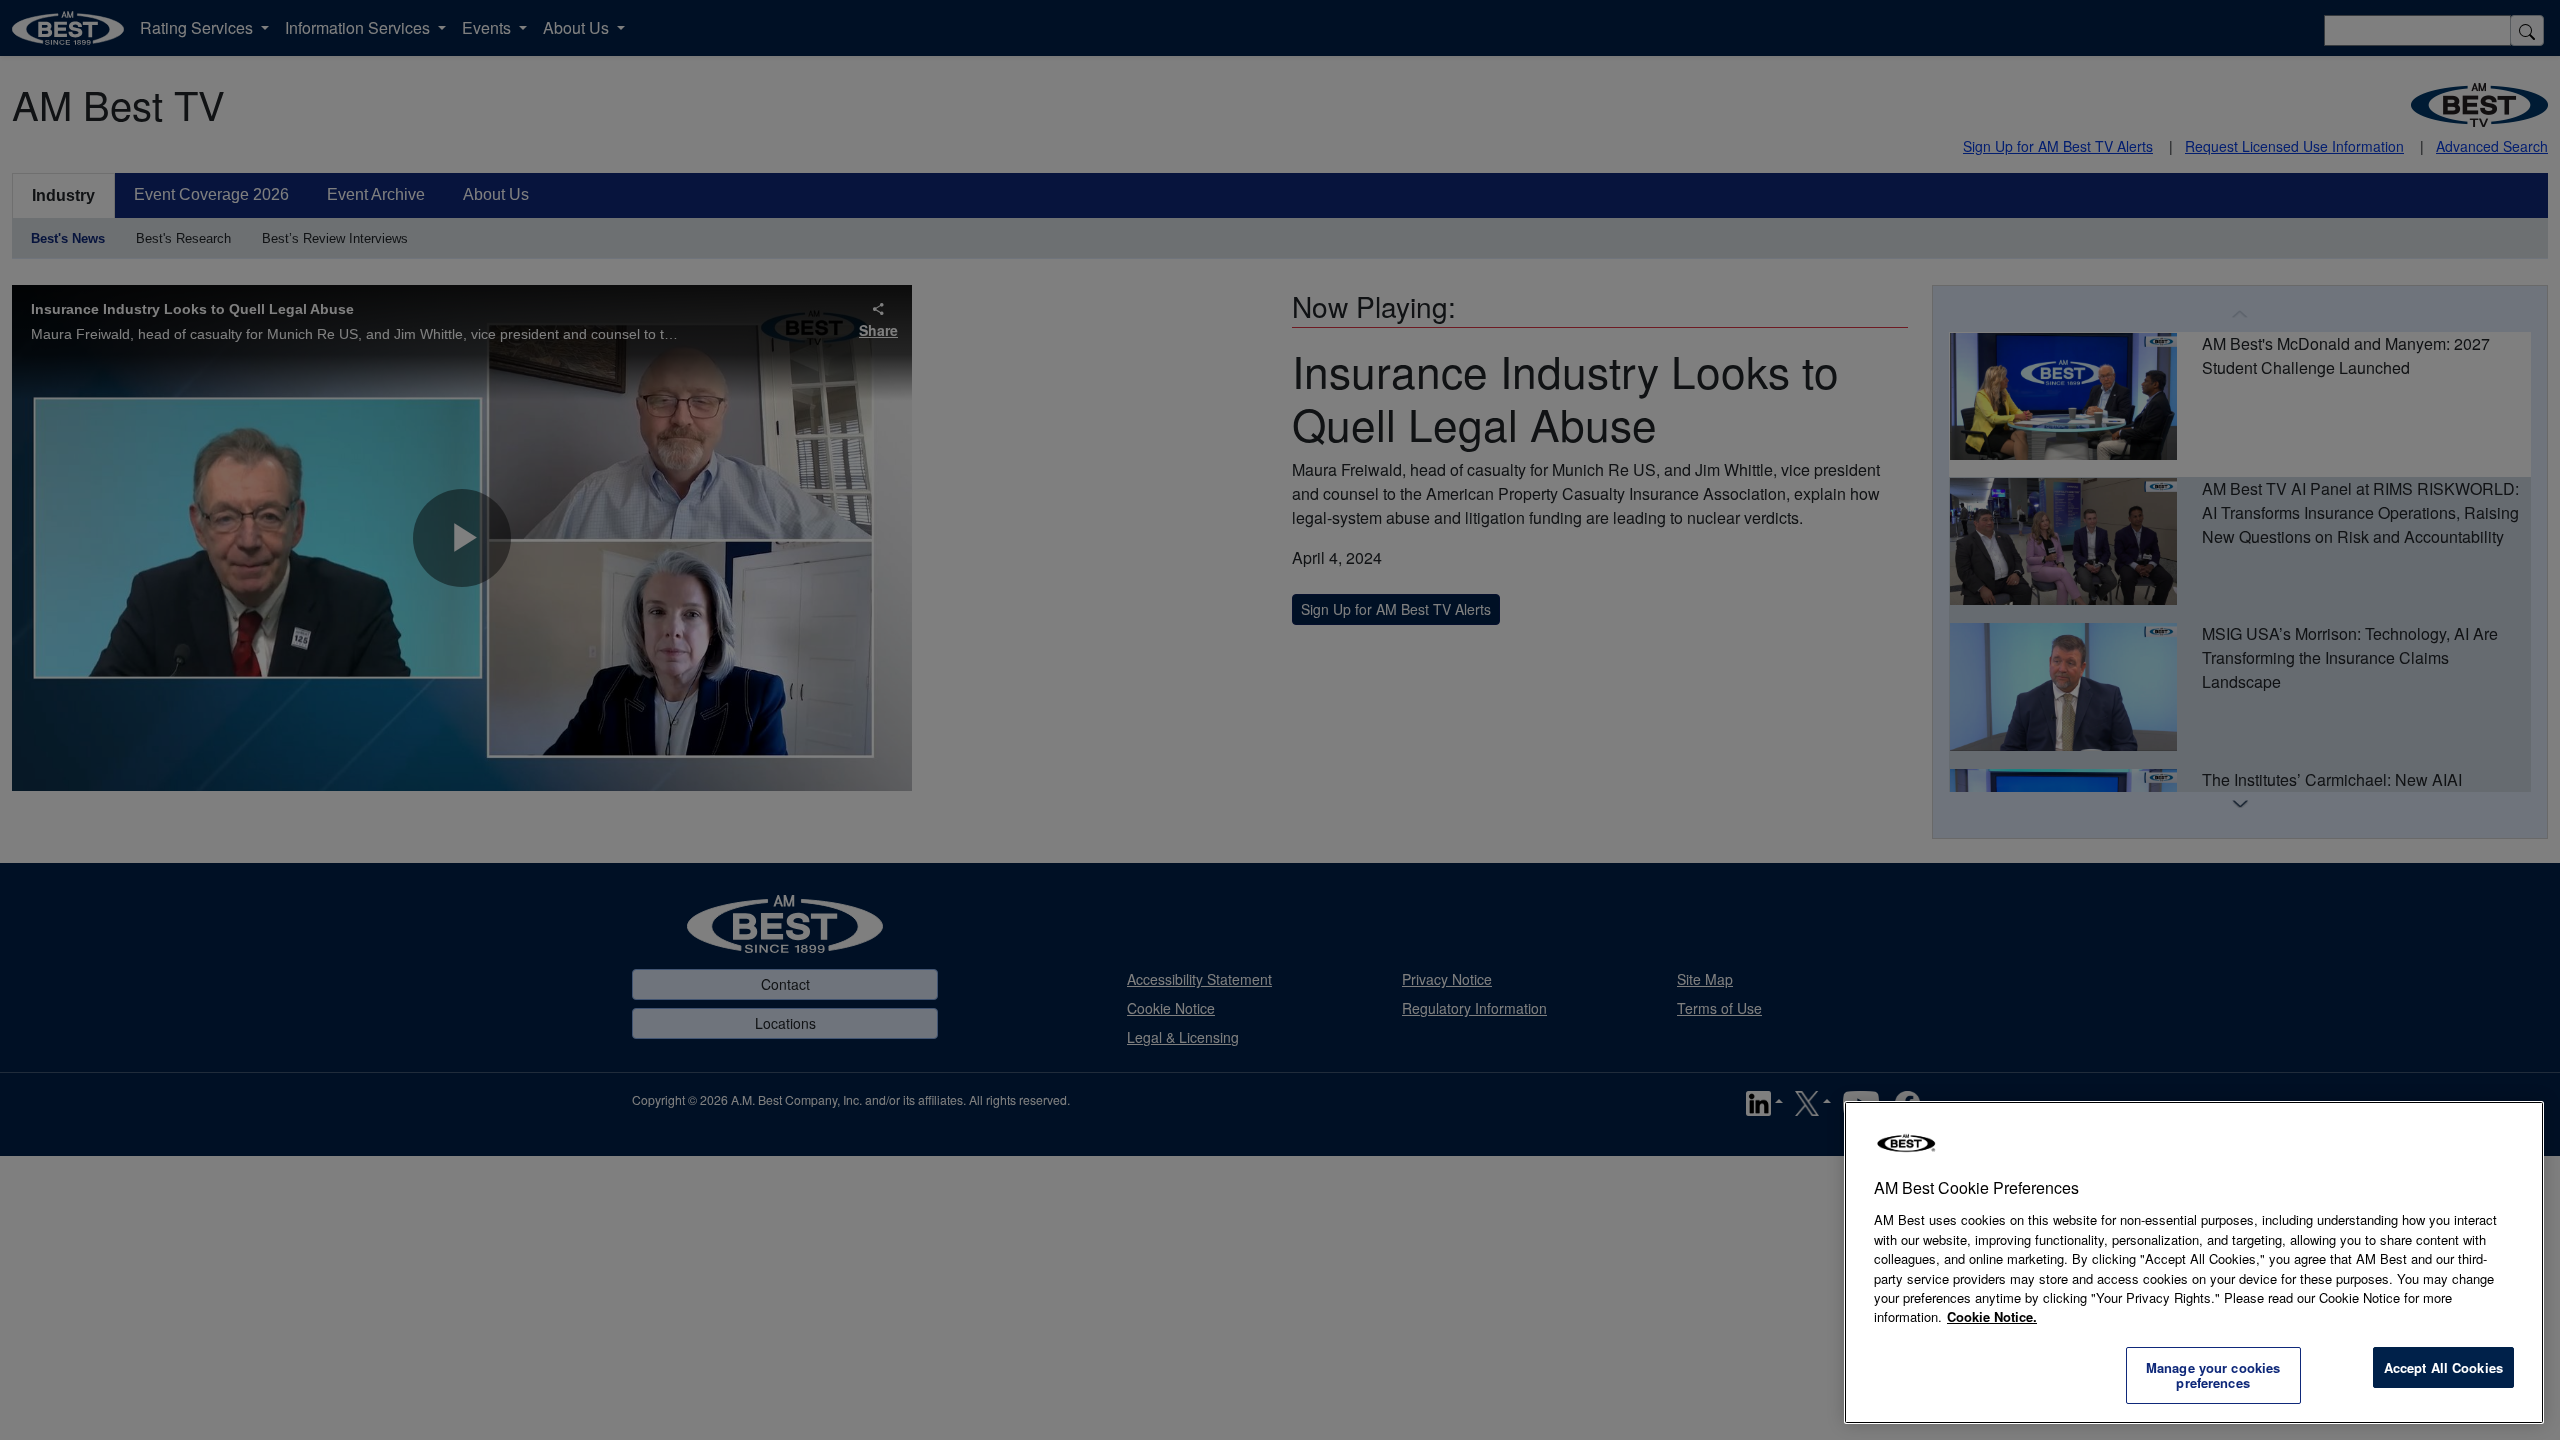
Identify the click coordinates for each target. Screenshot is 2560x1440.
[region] (2194, 1262)
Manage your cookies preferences (2213, 1375)
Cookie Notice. (1992, 1316)
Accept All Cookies (2443, 1367)
